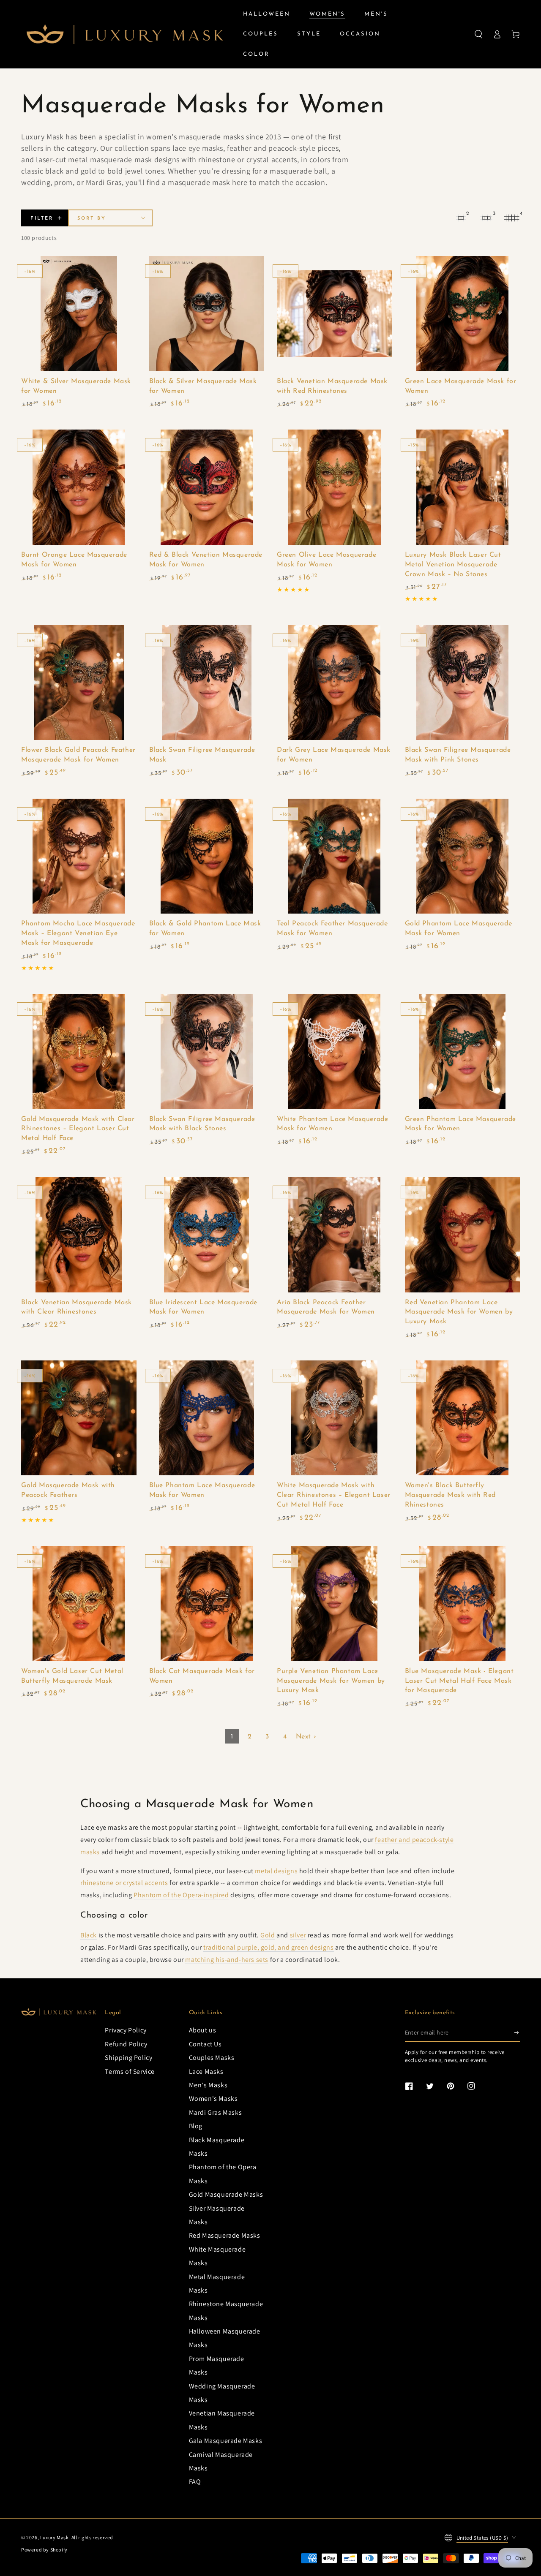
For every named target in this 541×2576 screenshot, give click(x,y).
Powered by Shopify (44, 2550)
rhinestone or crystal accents (124, 1883)
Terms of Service (130, 2071)
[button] (478, 34)
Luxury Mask (55, 2537)
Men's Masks (208, 2085)
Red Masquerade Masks (225, 2235)
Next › (306, 1737)
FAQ (195, 2482)
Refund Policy (126, 2044)
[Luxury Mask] (59, 2012)
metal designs (276, 1871)
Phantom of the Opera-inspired (181, 1895)
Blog (196, 2126)
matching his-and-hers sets (227, 1960)
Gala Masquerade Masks (226, 2441)
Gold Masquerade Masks (226, 2194)
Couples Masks (212, 2058)
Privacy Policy (126, 2030)
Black (89, 1935)
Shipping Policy (128, 2058)
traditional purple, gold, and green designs (269, 1947)
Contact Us (205, 2044)
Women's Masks (213, 2099)
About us (203, 2030)
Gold (268, 1935)
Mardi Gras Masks (216, 2112)
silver (298, 1935)
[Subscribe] (517, 2032)
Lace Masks (206, 2071)
